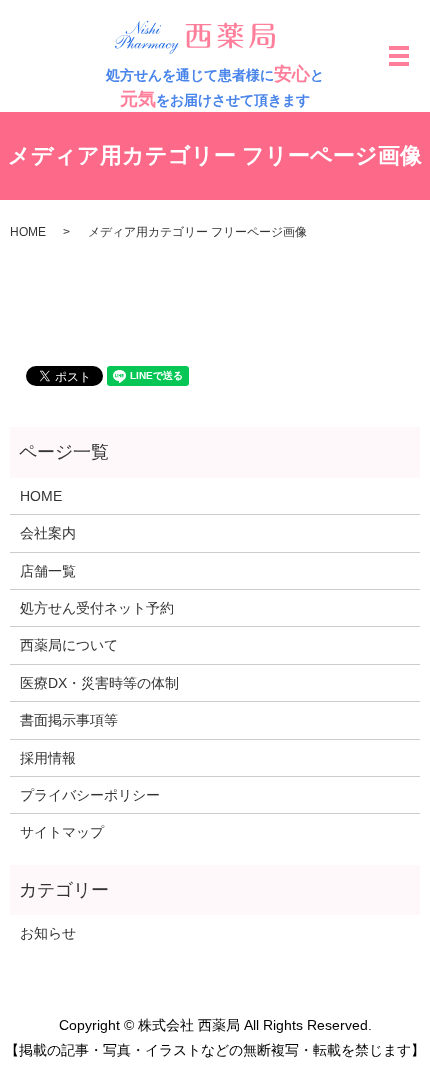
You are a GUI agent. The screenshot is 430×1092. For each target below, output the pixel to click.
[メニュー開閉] (399, 56)
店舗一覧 (48, 571)
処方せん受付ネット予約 (97, 608)
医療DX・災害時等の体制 (99, 683)
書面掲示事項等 (69, 720)
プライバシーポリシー (90, 795)
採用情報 (48, 758)
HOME (28, 232)
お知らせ (48, 933)
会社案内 (48, 533)
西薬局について (69, 645)
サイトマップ (62, 832)
